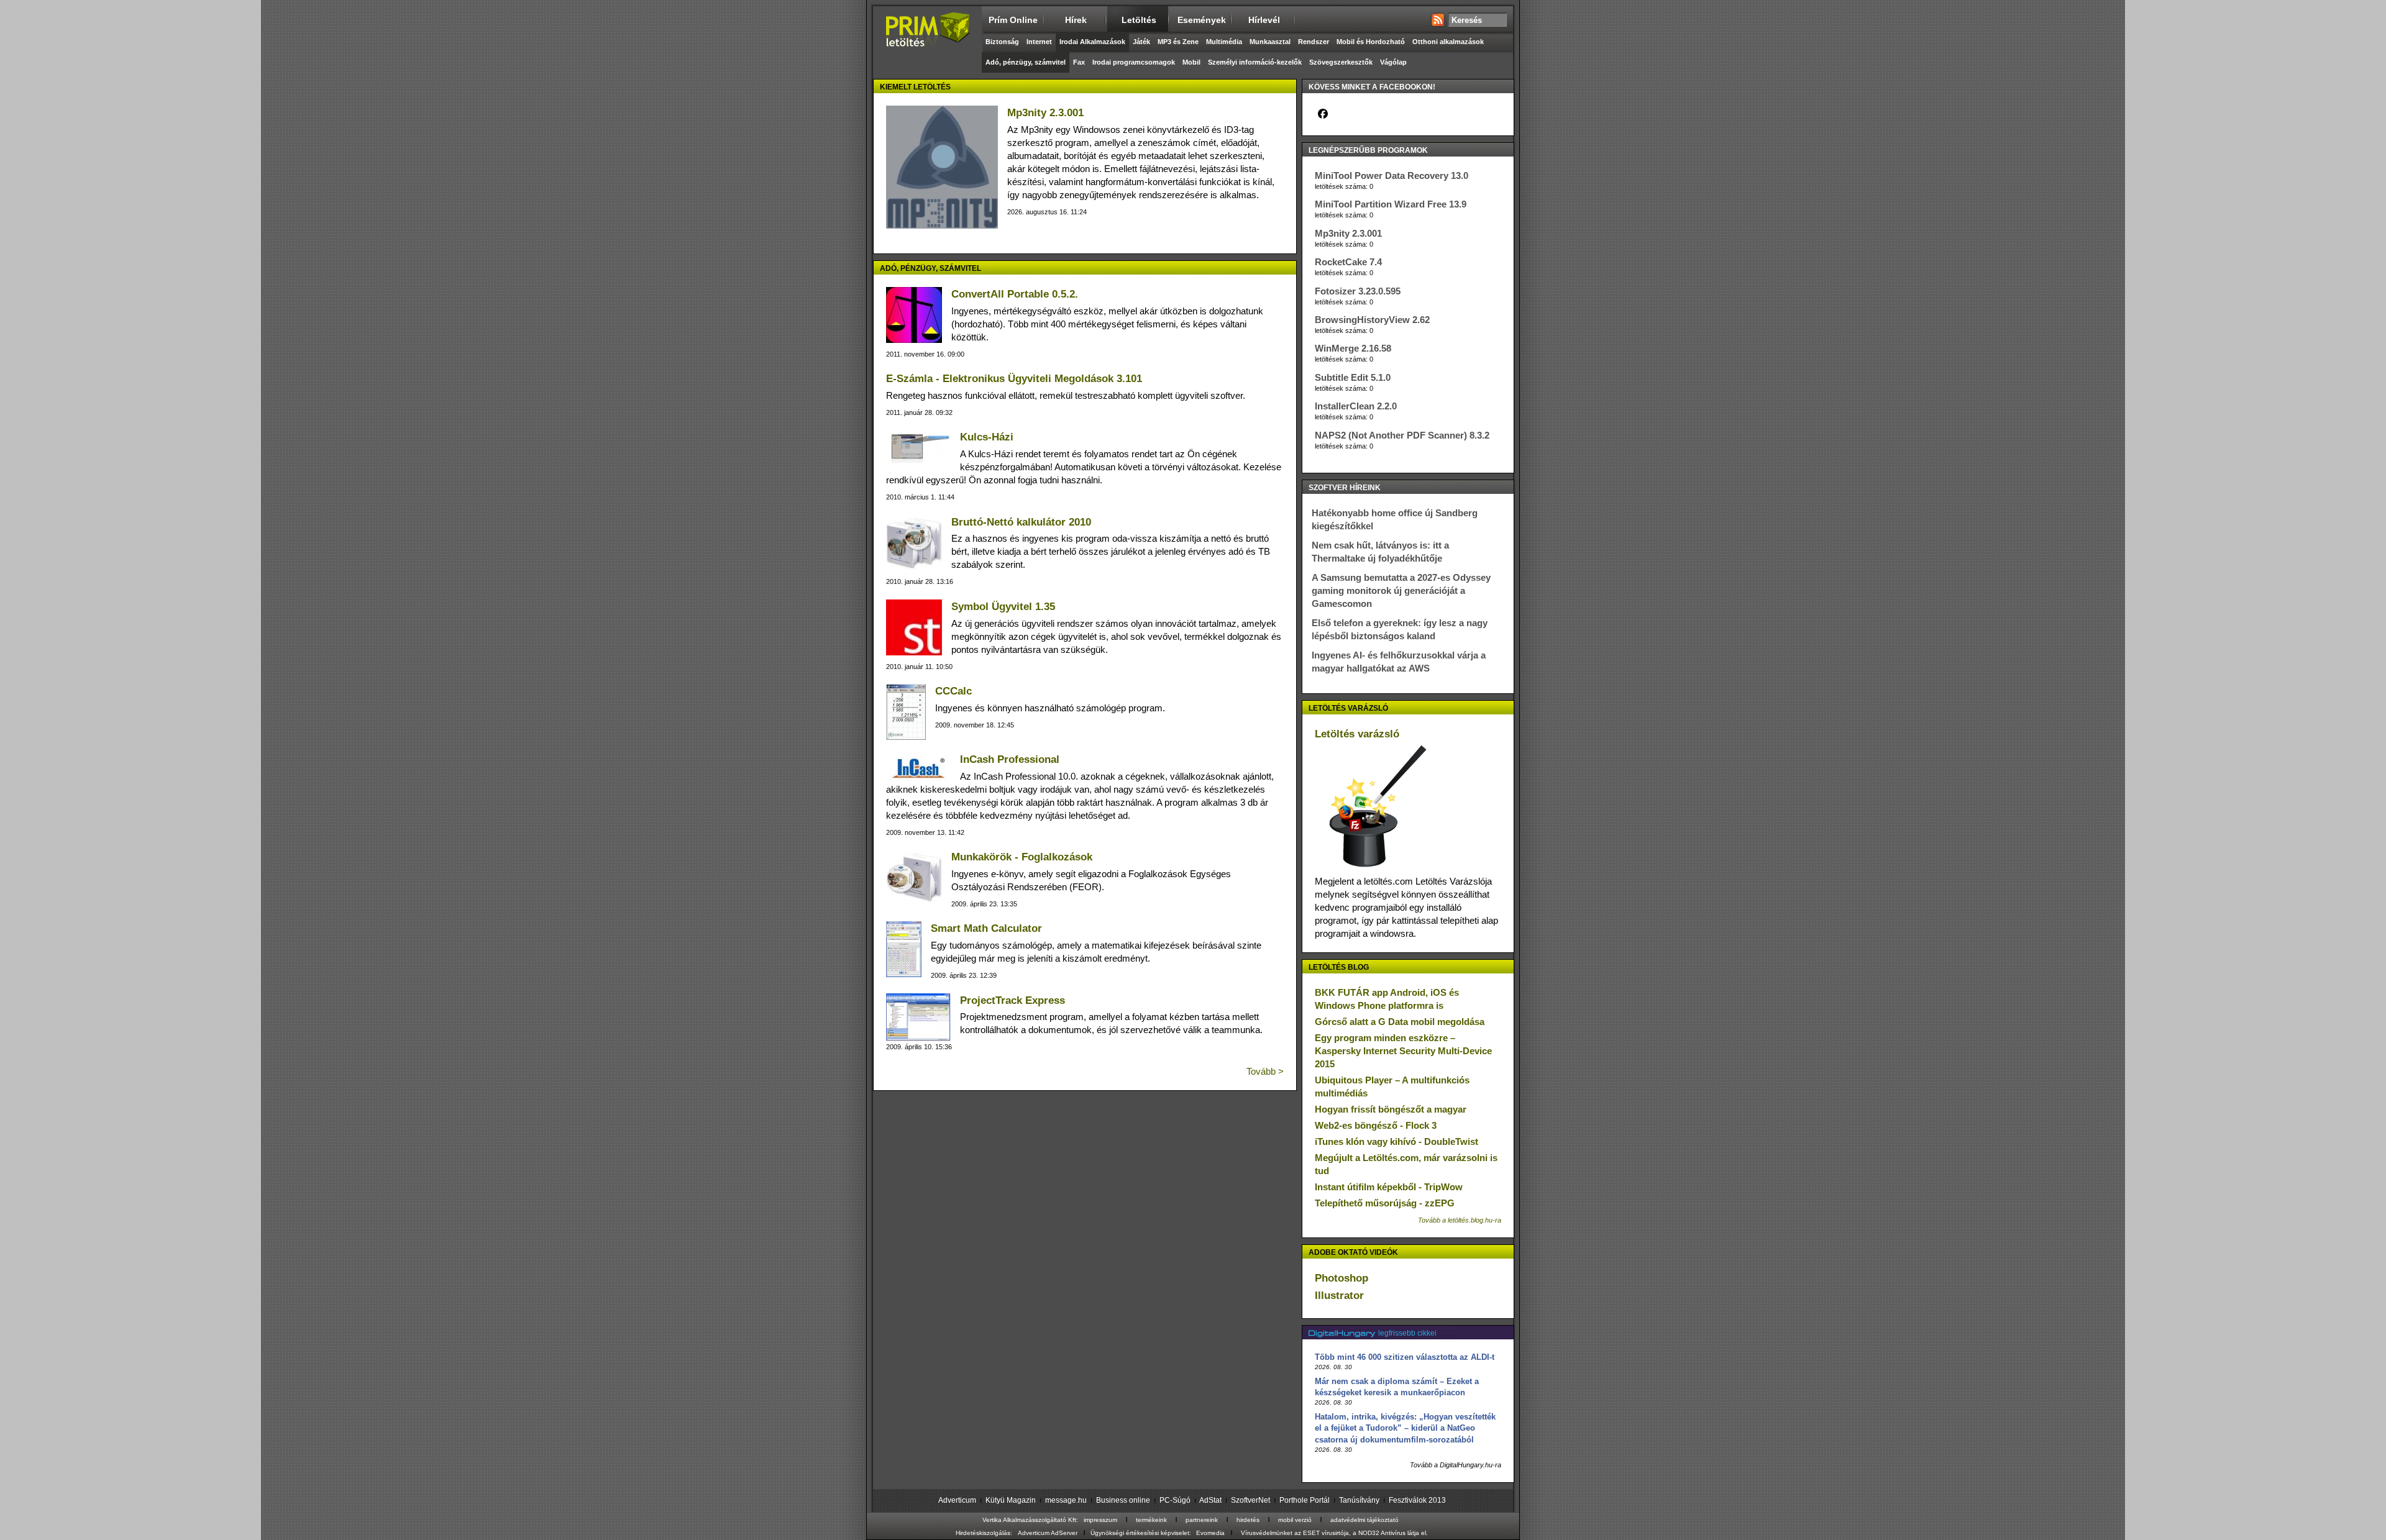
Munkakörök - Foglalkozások (1022, 857)
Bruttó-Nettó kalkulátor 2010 (1021, 522)
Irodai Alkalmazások (1092, 42)
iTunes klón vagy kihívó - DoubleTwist (1396, 1141)
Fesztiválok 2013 (1417, 1500)
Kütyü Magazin (1011, 1500)
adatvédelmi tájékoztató (1364, 1520)
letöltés (1139, 20)
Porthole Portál (1305, 1500)
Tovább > (1265, 1071)
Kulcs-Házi (987, 437)
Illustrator (1339, 1296)
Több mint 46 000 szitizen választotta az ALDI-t (1405, 1357)
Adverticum (957, 1500)
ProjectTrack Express (1012, 1000)
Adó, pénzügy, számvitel (1026, 62)
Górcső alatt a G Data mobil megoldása (1400, 1022)
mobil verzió (1295, 1520)
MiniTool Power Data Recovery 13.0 (1392, 175)
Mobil (1191, 62)
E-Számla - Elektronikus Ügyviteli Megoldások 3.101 (1014, 379)
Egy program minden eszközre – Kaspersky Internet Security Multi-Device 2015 (1403, 1051)
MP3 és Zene (1178, 42)
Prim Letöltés (927, 40)
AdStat (1210, 1500)
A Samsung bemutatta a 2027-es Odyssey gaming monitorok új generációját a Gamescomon (1401, 590)
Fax (1079, 62)
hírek (1076, 20)
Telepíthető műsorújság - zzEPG (1385, 1203)
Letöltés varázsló (1357, 734)
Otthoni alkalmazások (1448, 42)
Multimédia (1224, 42)
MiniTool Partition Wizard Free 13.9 (1391, 204)
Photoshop (1342, 1278)
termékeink (1151, 1520)
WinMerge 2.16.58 (1353, 348)
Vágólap (1393, 62)
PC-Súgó (1175, 1500)
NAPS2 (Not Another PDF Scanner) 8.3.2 (1402, 435)
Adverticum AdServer (1048, 1533)
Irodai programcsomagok (1134, 62)
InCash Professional (1010, 759)
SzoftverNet (1250, 1500)
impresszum (1100, 1520)
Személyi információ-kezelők (1255, 62)
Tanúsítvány (1359, 1500)
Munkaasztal (1270, 42)
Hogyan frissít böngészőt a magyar (1391, 1109)
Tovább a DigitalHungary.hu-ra (1456, 1465)
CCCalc (953, 691)
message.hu (1066, 1500)
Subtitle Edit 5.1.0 (1353, 377)
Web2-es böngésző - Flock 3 (1376, 1125)
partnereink (1202, 1520)
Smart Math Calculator (986, 928)
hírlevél (1264, 20)
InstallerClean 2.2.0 (1356, 406)
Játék (1141, 42)
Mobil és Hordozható (1371, 42)
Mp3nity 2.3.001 (1045, 113)
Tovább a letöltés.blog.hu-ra (1460, 1220)
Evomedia (1210, 1533)
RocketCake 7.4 (1348, 262)
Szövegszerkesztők (1341, 62)
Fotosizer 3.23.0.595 (1358, 291)
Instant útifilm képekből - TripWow (1389, 1187)
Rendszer (1314, 42)
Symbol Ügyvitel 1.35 (1003, 607)
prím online (1013, 20)
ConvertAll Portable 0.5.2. (1015, 294)
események (1202, 20)
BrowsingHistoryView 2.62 (1372, 320)
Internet (1039, 42)
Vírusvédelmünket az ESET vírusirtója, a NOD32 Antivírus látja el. (1334, 1533)
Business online (1123, 1500)
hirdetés (1248, 1520)
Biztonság (1002, 42)
